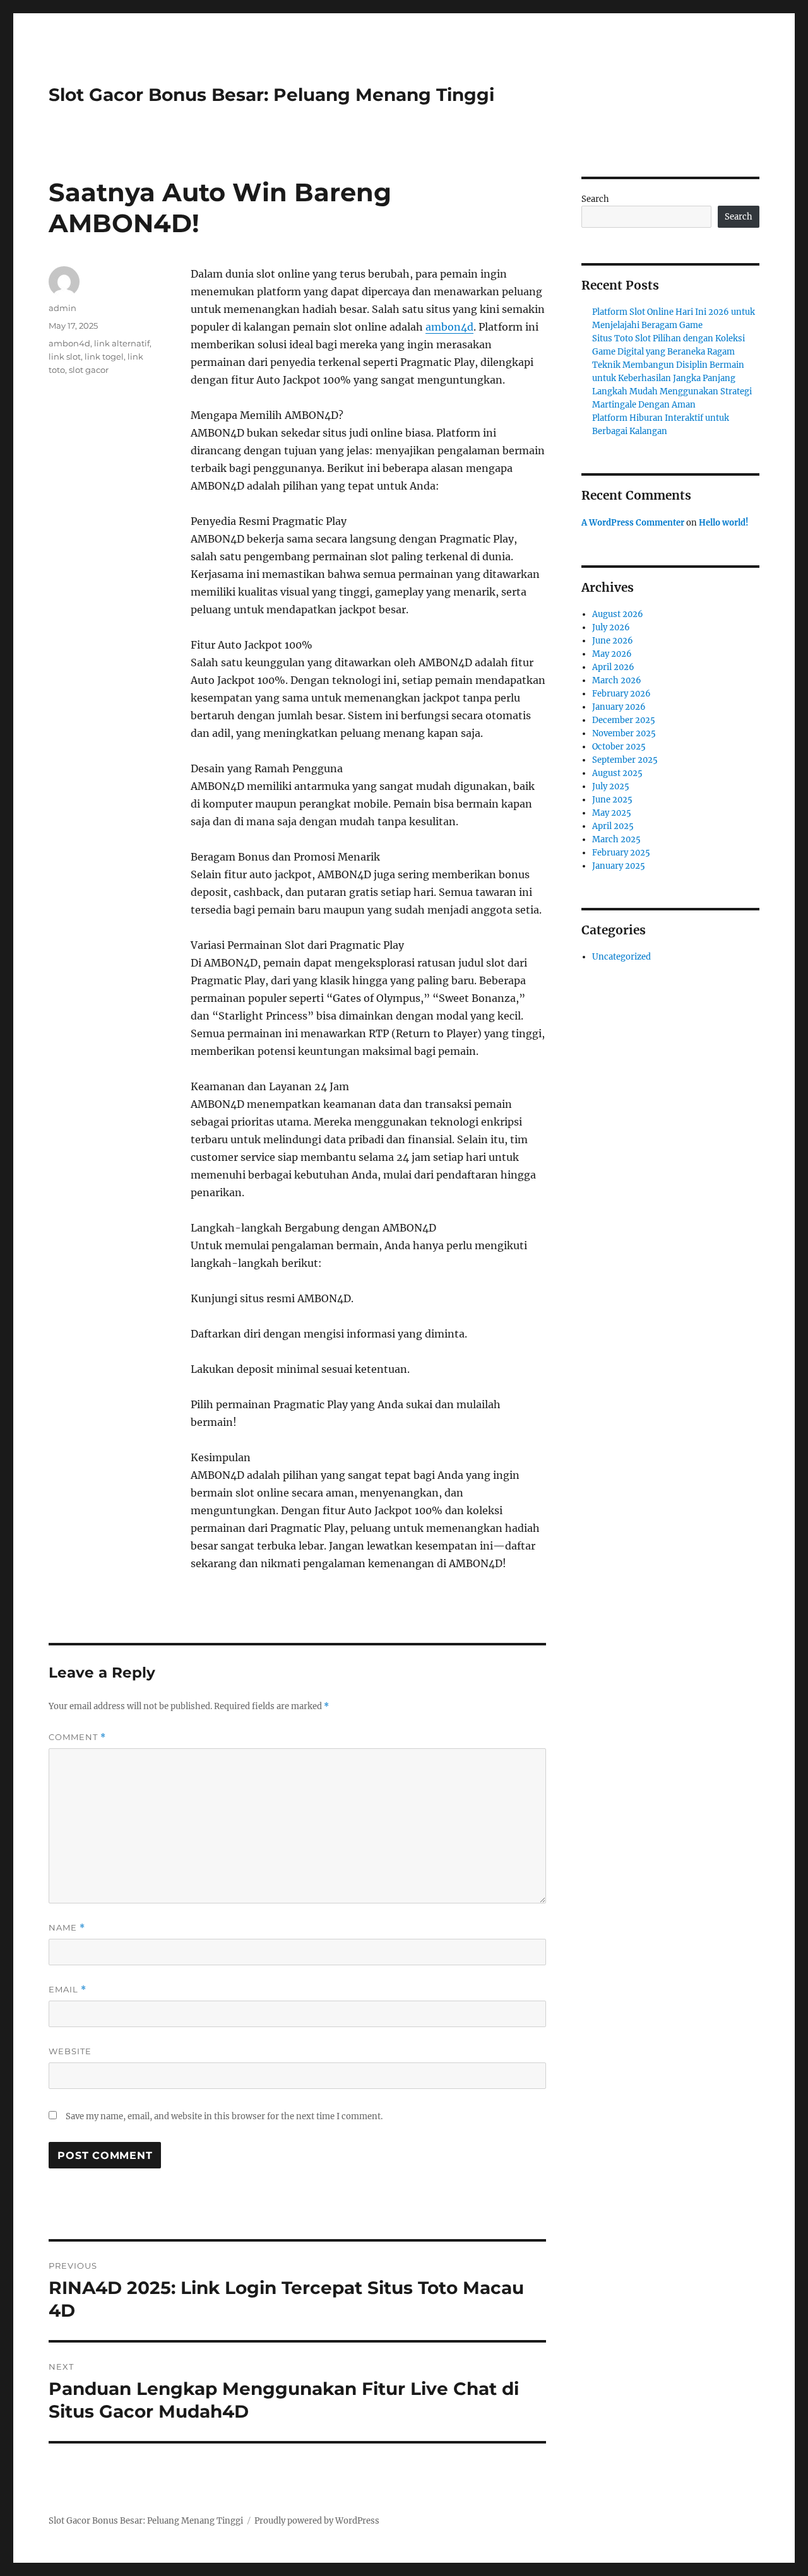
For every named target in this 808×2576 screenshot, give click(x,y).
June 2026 (613, 641)
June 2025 (612, 800)
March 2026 (617, 680)
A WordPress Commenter (633, 523)
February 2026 (621, 694)
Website (70, 2051)
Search (595, 199)
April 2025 (613, 826)
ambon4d (449, 327)
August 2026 (618, 614)
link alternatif (122, 343)
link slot (65, 356)
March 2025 (616, 839)
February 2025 (621, 853)
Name (67, 1928)
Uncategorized (621, 957)
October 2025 (619, 747)
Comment (77, 1737)
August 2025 (617, 773)
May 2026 (612, 654)
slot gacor (89, 370)
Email (68, 1990)
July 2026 (611, 627)
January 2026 (619, 707)
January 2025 (619, 866)
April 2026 (613, 667)
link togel (104, 356)
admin (62, 308)
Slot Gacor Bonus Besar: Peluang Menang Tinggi (271, 95)
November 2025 (624, 733)
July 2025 (611, 786)
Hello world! (724, 523)
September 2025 (625, 760)
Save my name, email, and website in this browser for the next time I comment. (224, 2116)
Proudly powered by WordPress (317, 2521)
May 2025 (612, 813)
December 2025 (624, 720)
